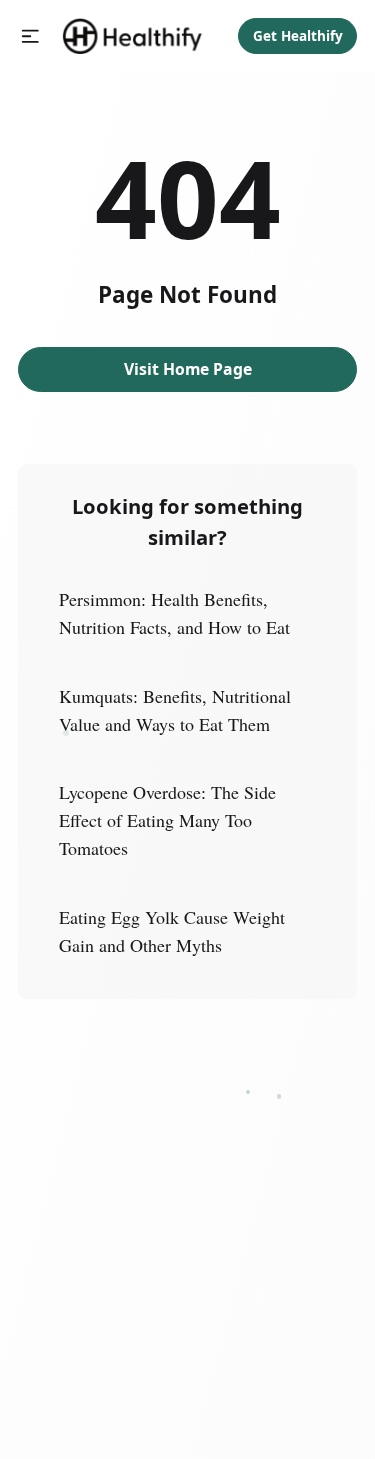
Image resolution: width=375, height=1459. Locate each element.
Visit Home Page (188, 369)
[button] (30, 36)
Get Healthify (298, 36)
